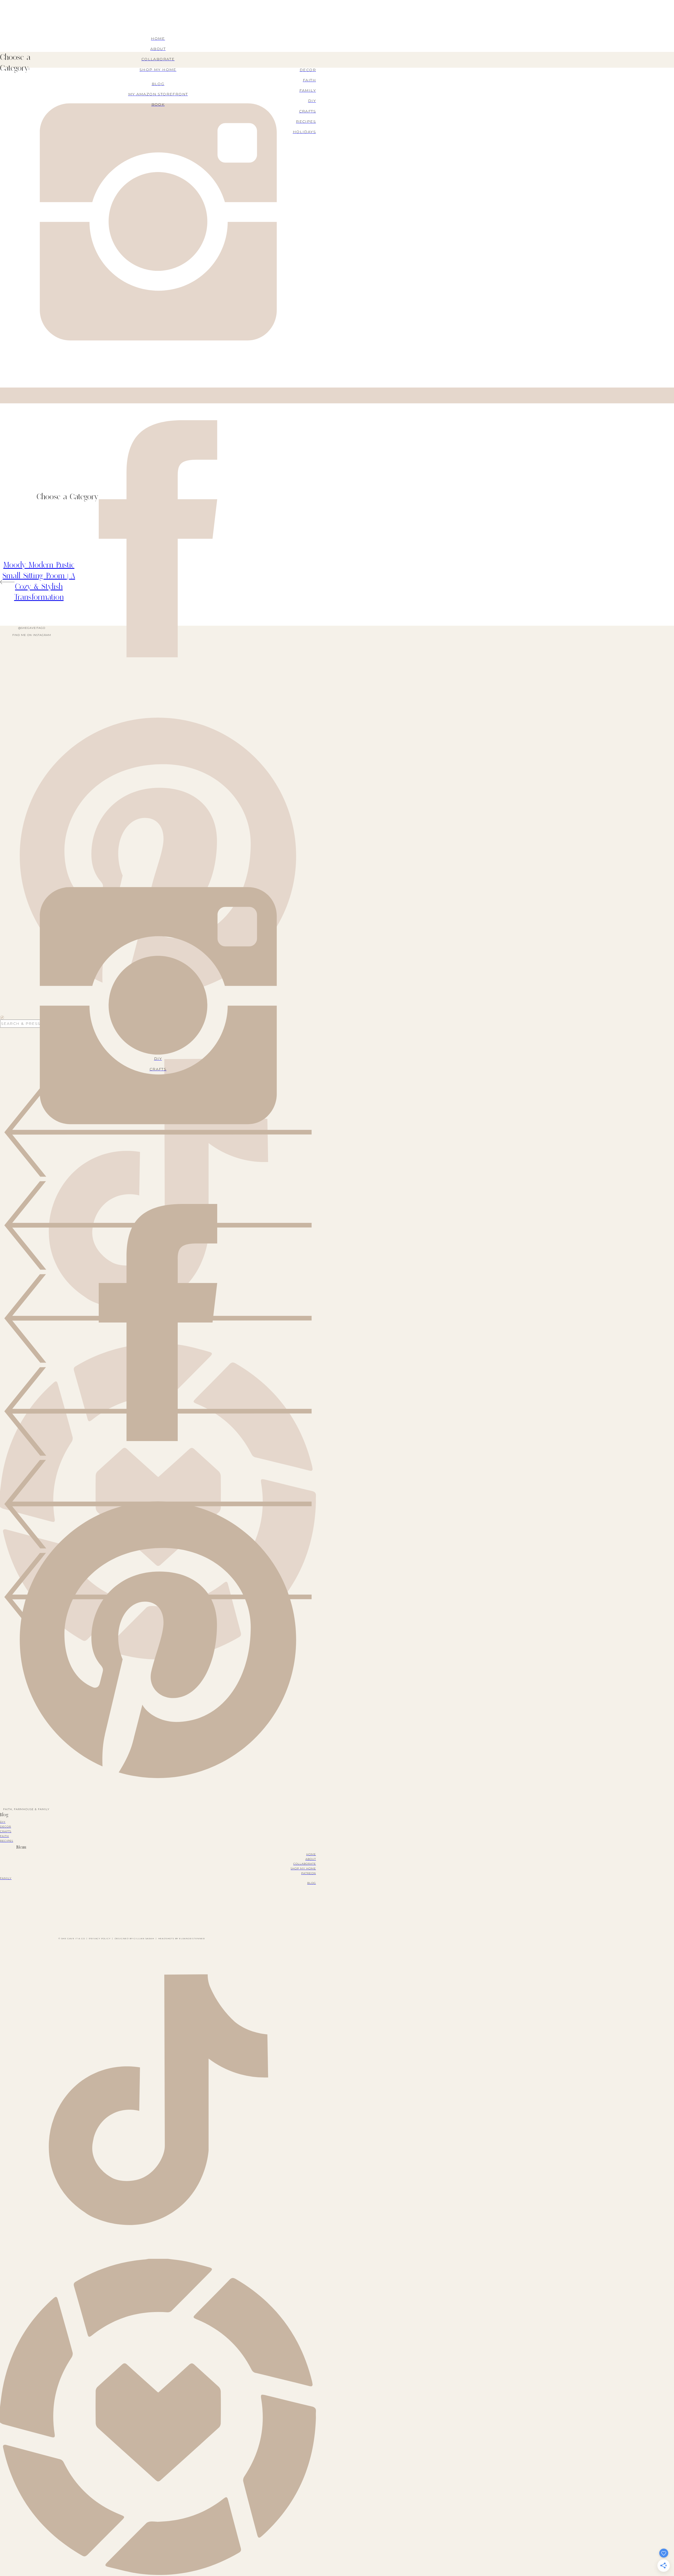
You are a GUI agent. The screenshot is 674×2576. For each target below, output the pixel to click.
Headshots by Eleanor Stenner (182, 1938)
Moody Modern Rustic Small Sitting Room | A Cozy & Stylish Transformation (39, 581)
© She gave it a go (72, 1938)
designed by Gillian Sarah (134, 1938)
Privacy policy (100, 1938)
